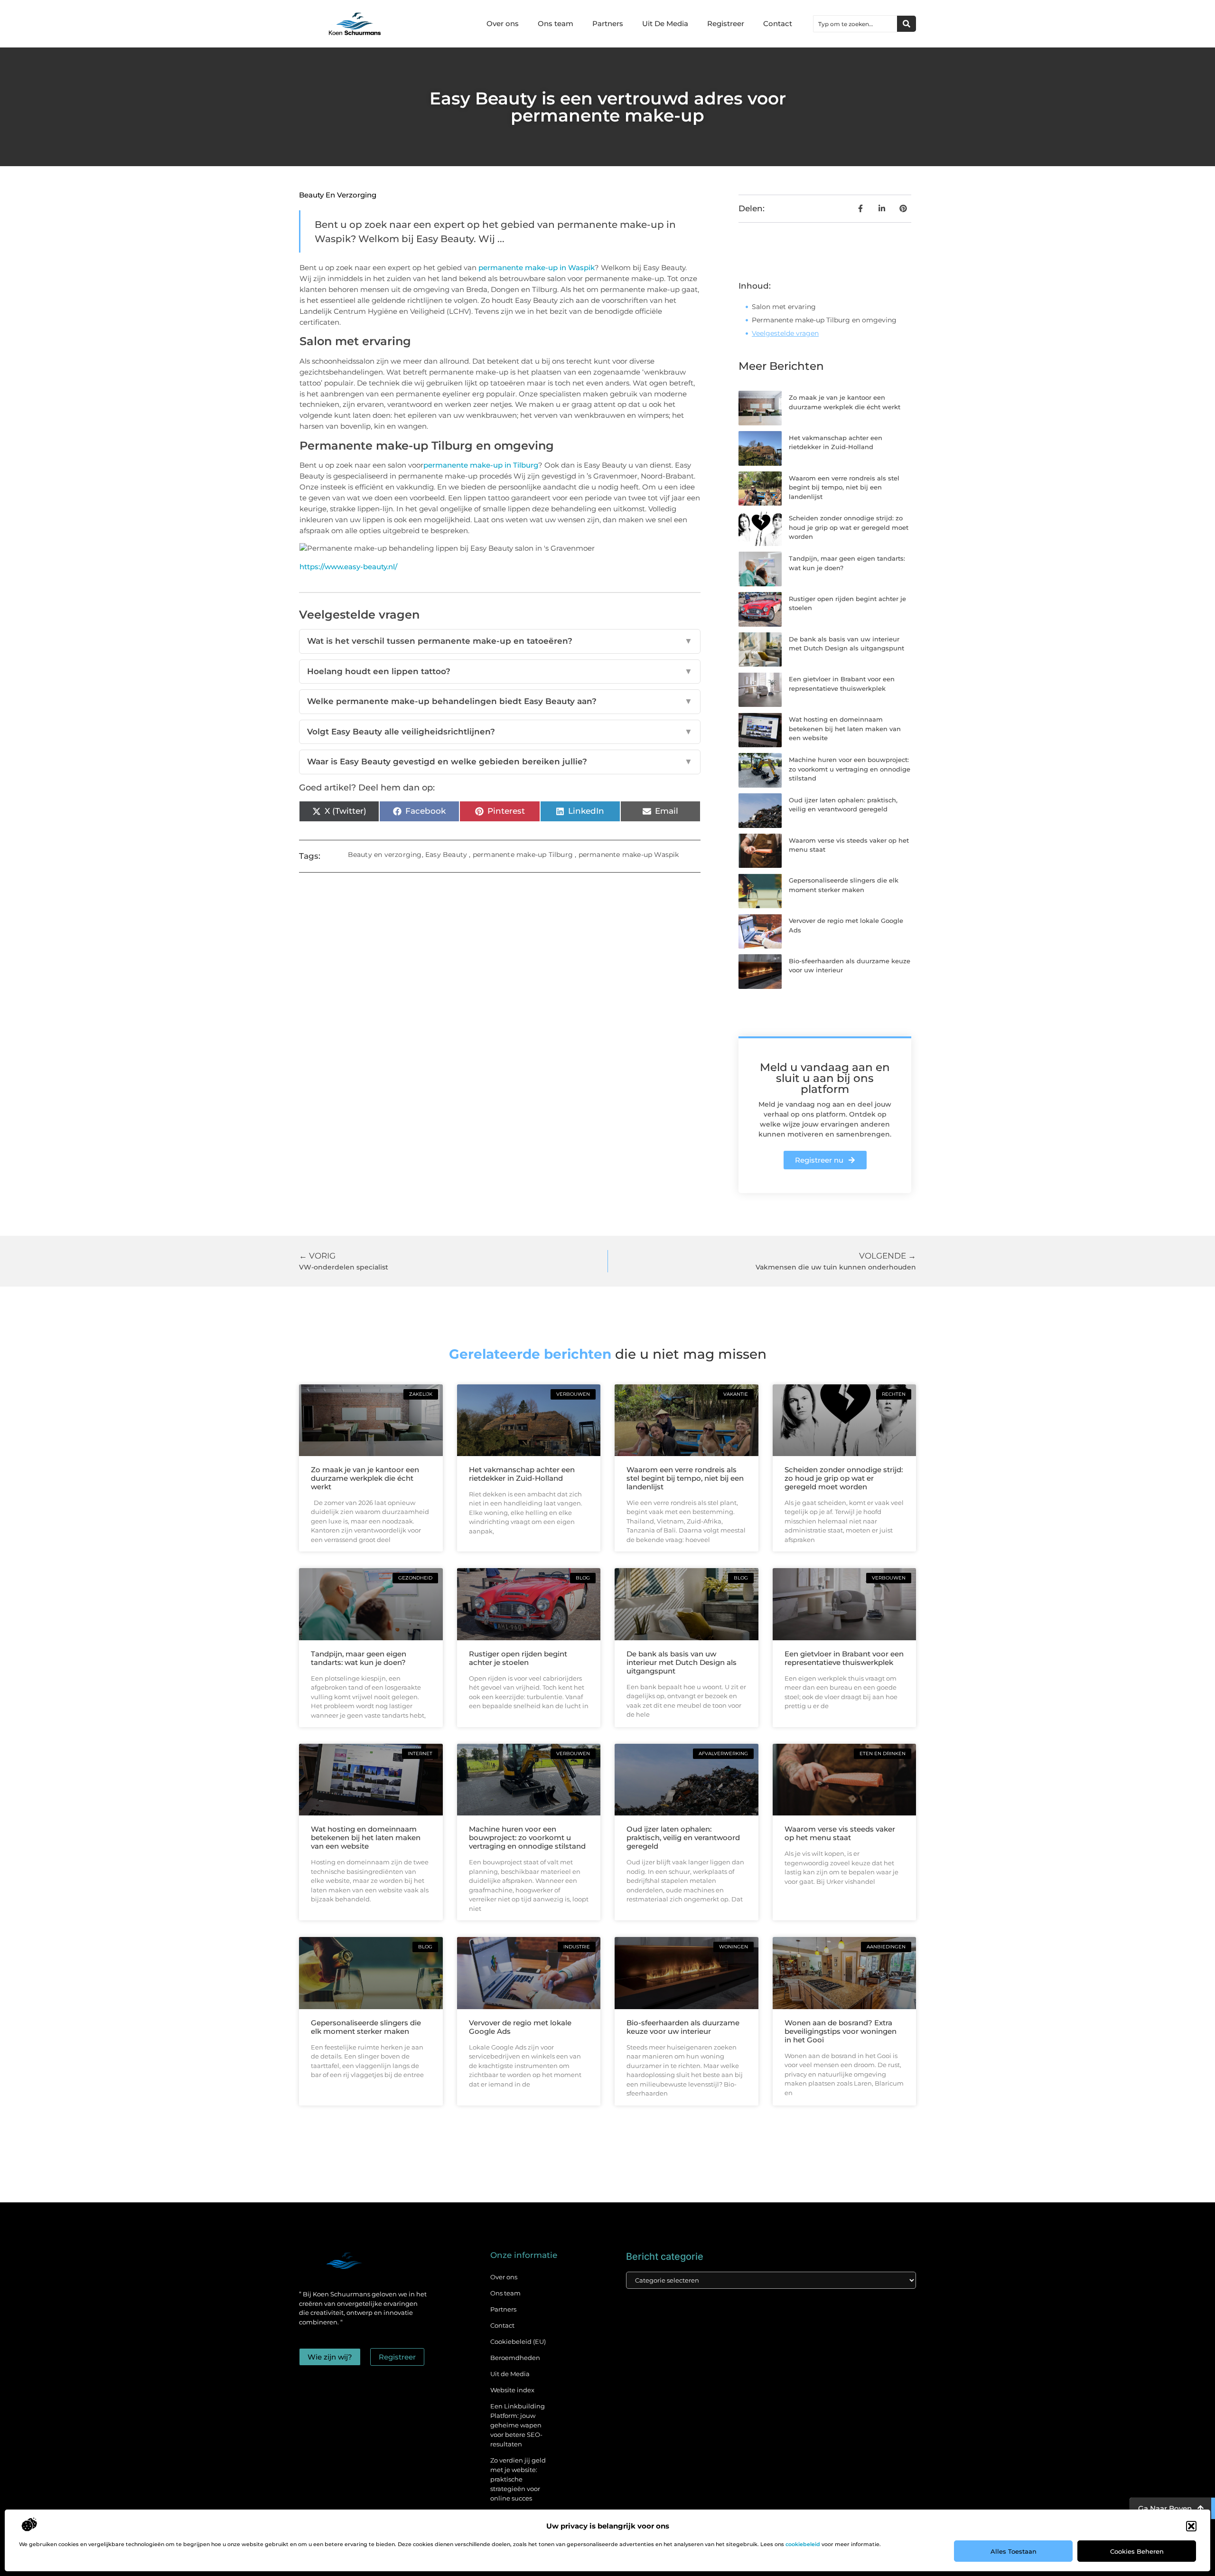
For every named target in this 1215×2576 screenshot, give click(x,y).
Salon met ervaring (784, 307)
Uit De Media (665, 24)
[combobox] (855, 24)
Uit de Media (510, 2374)
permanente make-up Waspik (629, 855)
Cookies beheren (1137, 2551)
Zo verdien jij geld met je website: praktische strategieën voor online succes (518, 2479)
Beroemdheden (515, 2358)
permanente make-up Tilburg (523, 855)
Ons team (556, 24)
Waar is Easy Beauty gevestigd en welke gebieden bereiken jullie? (500, 762)
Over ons (503, 24)
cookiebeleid (803, 2544)
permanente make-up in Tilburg (481, 465)
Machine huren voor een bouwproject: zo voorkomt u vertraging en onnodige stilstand (850, 769)
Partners (608, 24)
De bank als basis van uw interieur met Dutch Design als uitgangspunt (682, 1662)
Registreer (726, 24)
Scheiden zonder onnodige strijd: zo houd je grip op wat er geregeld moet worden (849, 527)
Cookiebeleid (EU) (518, 2341)
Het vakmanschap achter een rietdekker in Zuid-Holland (522, 1474)
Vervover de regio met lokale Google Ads (520, 2027)
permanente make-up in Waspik (537, 268)
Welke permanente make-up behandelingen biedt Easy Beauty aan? (500, 701)
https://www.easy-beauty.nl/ (348, 567)
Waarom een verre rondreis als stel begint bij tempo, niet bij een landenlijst (844, 487)
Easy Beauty (446, 855)
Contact (778, 24)
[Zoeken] (907, 24)
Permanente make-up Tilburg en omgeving (824, 320)
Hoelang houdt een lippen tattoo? (500, 671)
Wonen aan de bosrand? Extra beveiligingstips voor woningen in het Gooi (841, 2031)
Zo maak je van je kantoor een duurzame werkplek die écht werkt (365, 1478)
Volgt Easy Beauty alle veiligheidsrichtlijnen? (500, 732)
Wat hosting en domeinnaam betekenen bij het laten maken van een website (845, 729)
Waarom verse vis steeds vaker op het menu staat (840, 1833)
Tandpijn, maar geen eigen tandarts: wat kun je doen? (359, 1658)
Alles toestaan (1014, 2551)
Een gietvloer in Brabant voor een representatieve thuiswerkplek (844, 1658)
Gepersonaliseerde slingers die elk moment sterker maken (366, 2027)
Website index (512, 2390)
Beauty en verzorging (338, 195)
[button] (1191, 2526)
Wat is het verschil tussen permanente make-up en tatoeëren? (500, 641)
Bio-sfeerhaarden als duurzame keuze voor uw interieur (683, 2027)
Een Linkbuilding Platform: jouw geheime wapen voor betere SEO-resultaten (518, 2425)
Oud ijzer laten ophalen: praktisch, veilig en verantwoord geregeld (683, 1838)
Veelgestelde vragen (785, 333)
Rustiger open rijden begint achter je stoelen (518, 1658)
